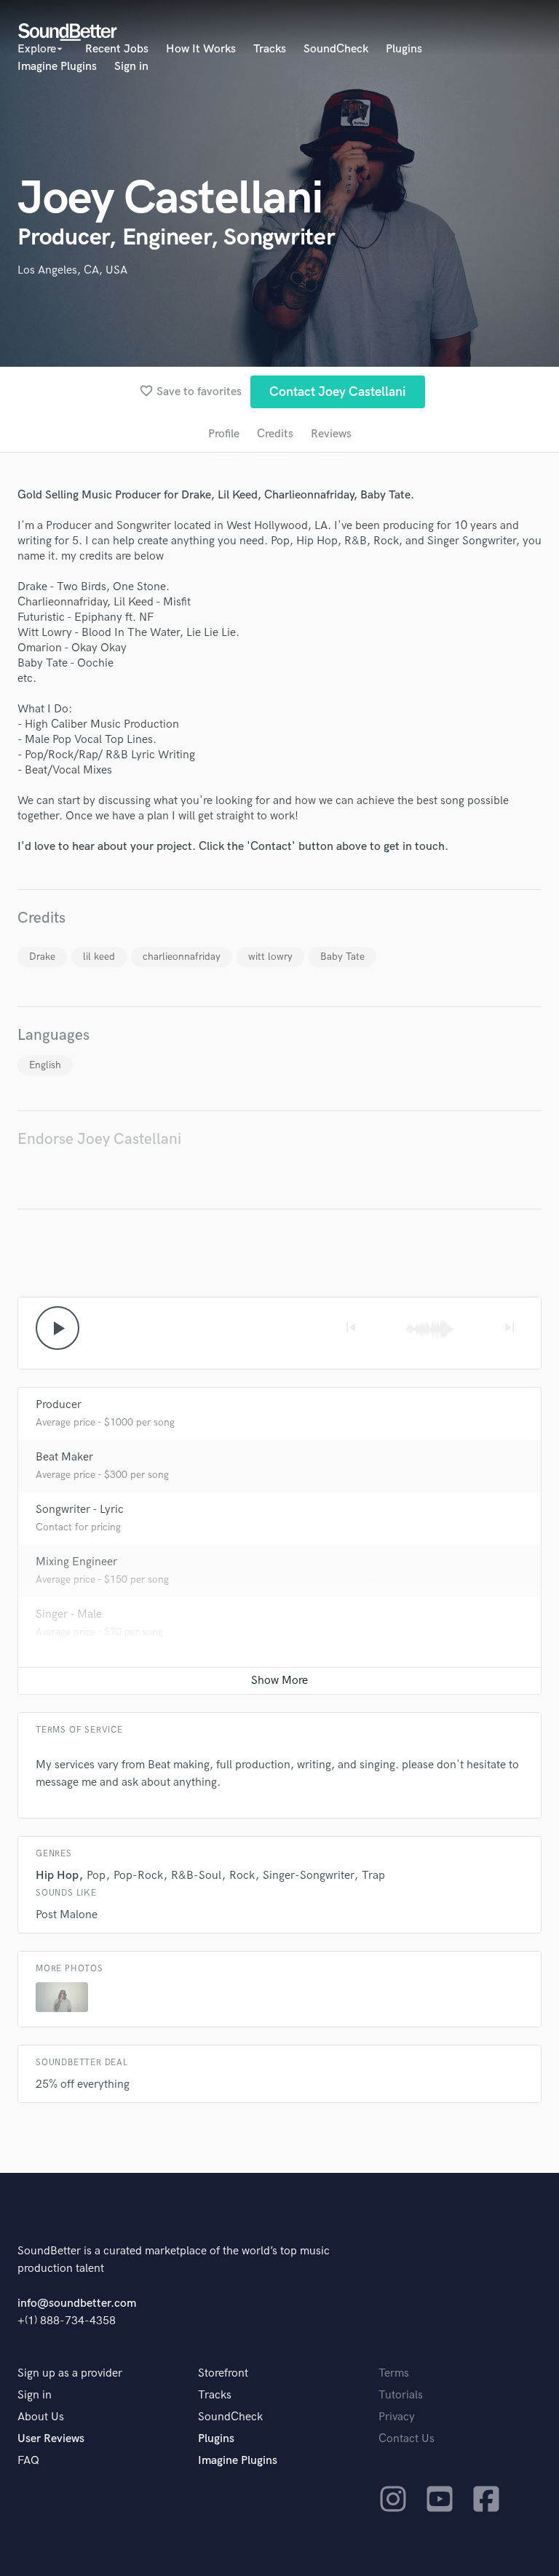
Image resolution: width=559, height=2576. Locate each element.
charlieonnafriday (182, 957)
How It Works (201, 49)
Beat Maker (64, 1457)
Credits (275, 434)
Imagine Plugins (57, 67)
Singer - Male (69, 1614)
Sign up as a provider (70, 2373)
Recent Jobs (117, 49)
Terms (394, 2373)
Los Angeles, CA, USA (72, 270)
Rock (242, 1876)
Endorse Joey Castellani (99, 1139)
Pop (96, 1876)
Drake (42, 957)
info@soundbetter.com (77, 2303)
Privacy (397, 2417)
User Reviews (51, 2439)
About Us (41, 2417)
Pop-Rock (138, 1876)
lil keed (99, 957)
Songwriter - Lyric (80, 1510)
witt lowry (270, 957)
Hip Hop (57, 1876)
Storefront (223, 2373)
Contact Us (407, 2439)
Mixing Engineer (76, 1562)
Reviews (331, 434)
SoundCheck (336, 49)
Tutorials (401, 2395)
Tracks (270, 49)
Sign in (131, 67)
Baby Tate (342, 957)
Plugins (404, 49)
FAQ (28, 2461)
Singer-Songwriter (308, 1876)
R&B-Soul (196, 1876)
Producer (59, 1405)
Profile (224, 434)
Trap (373, 1876)
